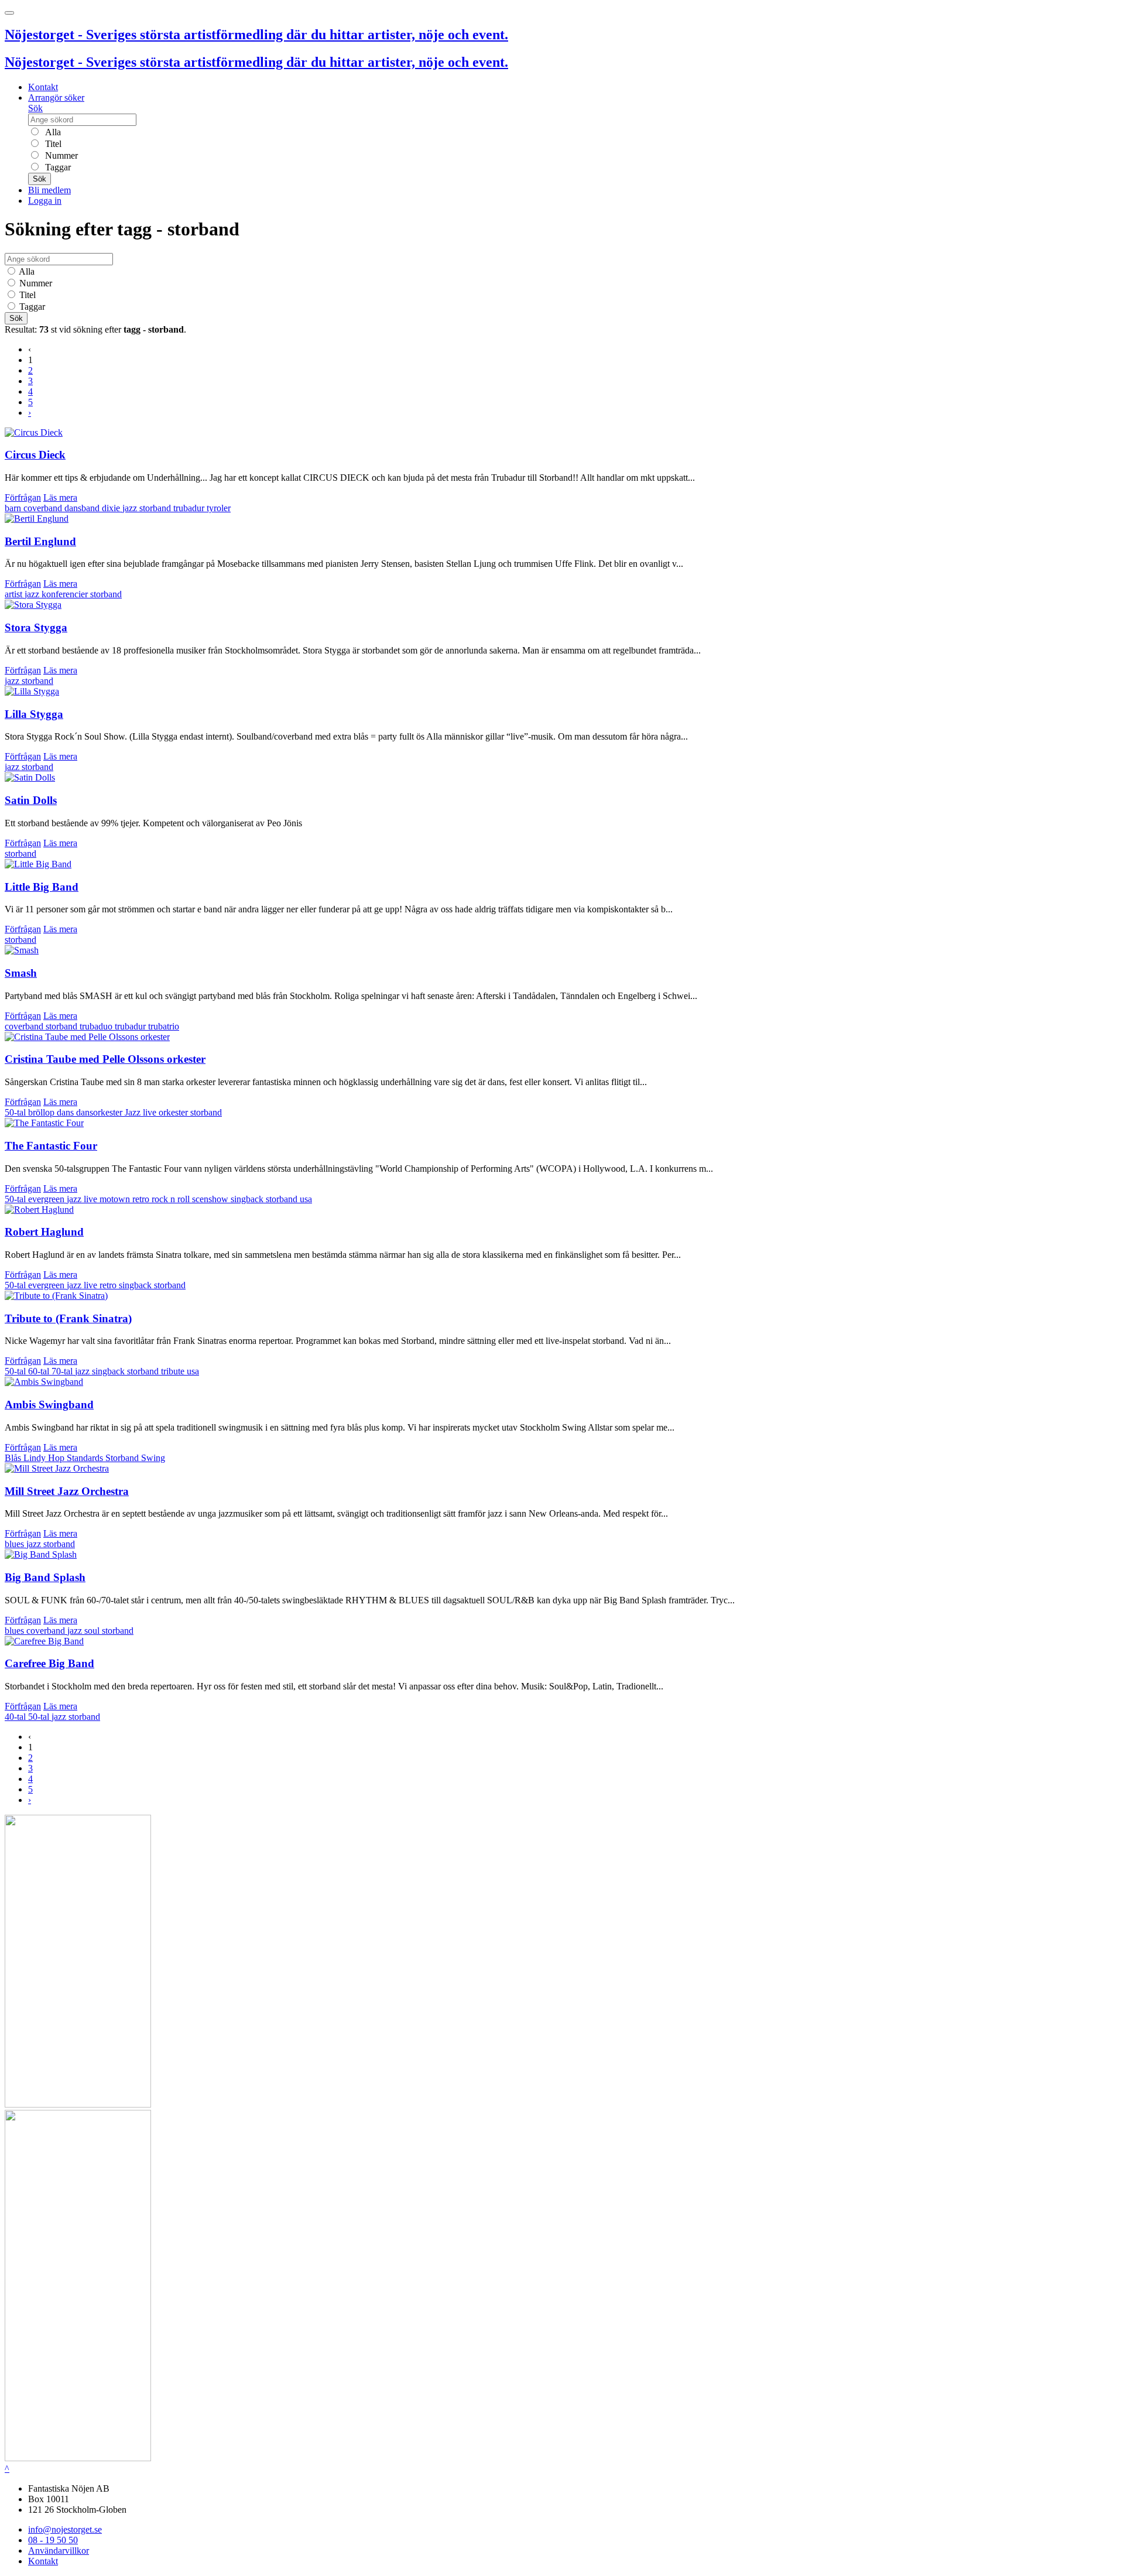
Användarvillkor (59, 2551)
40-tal (16, 1717)
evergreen (47, 1199)
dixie (112, 508)
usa (306, 1199)
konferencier (66, 594)
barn (14, 508)
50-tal (16, 1112)
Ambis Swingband (49, 1405)
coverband (44, 508)
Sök (35, 108)
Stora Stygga (36, 627)
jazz (131, 508)
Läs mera (60, 497)
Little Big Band (42, 887)
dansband (83, 508)
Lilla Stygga (34, 714)
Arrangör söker (56, 98)
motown (116, 1199)
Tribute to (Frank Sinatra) (68, 1318)
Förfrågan (23, 497)
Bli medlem (49, 190)
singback (248, 1199)
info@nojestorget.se (65, 2529)
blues (16, 1544)
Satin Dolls (31, 800)
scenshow (211, 1199)
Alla (52, 132)
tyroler (219, 508)
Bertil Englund (40, 541)
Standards (86, 1458)
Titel (52, 144)
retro (142, 1199)
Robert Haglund (44, 1232)
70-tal (63, 1371)
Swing (153, 1458)
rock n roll (172, 1199)
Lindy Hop (45, 1458)
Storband (123, 1458)
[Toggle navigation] (9, 13)
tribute (174, 1371)
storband (156, 508)
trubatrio (164, 1026)
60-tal (40, 1371)
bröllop (42, 1112)
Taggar (57, 167)
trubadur (190, 508)
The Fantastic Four (51, 1146)
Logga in (45, 201)
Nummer (60, 155)
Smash (21, 973)
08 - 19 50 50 (53, 2540)
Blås (14, 1458)
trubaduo (97, 1026)
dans (66, 1112)
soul (93, 1631)
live (151, 1112)
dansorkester (100, 1112)
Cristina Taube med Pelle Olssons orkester (105, 1059)
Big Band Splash (45, 1577)
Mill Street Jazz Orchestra (67, 1491)
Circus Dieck (35, 455)
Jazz (134, 1112)
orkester (174, 1112)
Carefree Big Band (49, 1663)
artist (15, 594)
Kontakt (43, 87)
